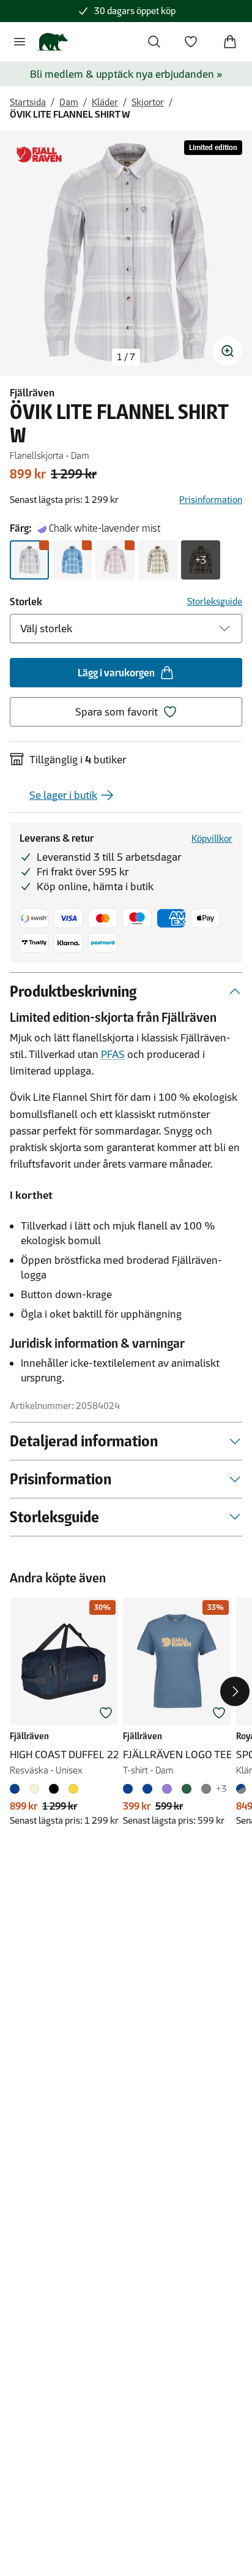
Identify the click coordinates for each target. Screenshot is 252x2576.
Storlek (26, 602)
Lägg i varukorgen (116, 673)
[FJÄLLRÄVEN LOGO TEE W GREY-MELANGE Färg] (206, 1789)
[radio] (29, 560)
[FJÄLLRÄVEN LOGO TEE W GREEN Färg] (187, 1789)
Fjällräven (32, 393)
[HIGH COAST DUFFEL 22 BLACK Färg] (54, 1789)
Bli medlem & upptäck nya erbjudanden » (126, 74)
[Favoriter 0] (191, 42)
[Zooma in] (228, 351)
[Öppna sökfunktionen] (154, 42)
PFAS (113, 1054)
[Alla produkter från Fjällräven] (39, 155)
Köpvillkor (212, 838)
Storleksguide (215, 601)
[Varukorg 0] (230, 42)
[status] (126, 357)
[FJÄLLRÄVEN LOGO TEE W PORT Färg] (167, 1789)
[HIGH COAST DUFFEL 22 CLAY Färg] (34, 1789)
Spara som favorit (117, 712)
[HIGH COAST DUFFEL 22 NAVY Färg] (17, 1789)
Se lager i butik (63, 795)
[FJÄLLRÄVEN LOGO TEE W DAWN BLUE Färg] (130, 1789)
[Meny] (20, 42)
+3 (201, 560)
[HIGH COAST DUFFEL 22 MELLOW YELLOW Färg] (73, 1789)
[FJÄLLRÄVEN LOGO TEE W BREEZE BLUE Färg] (147, 1789)
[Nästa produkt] (235, 1691)
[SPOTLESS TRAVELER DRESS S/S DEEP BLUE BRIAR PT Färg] (243, 1789)
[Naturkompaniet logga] (52, 42)
